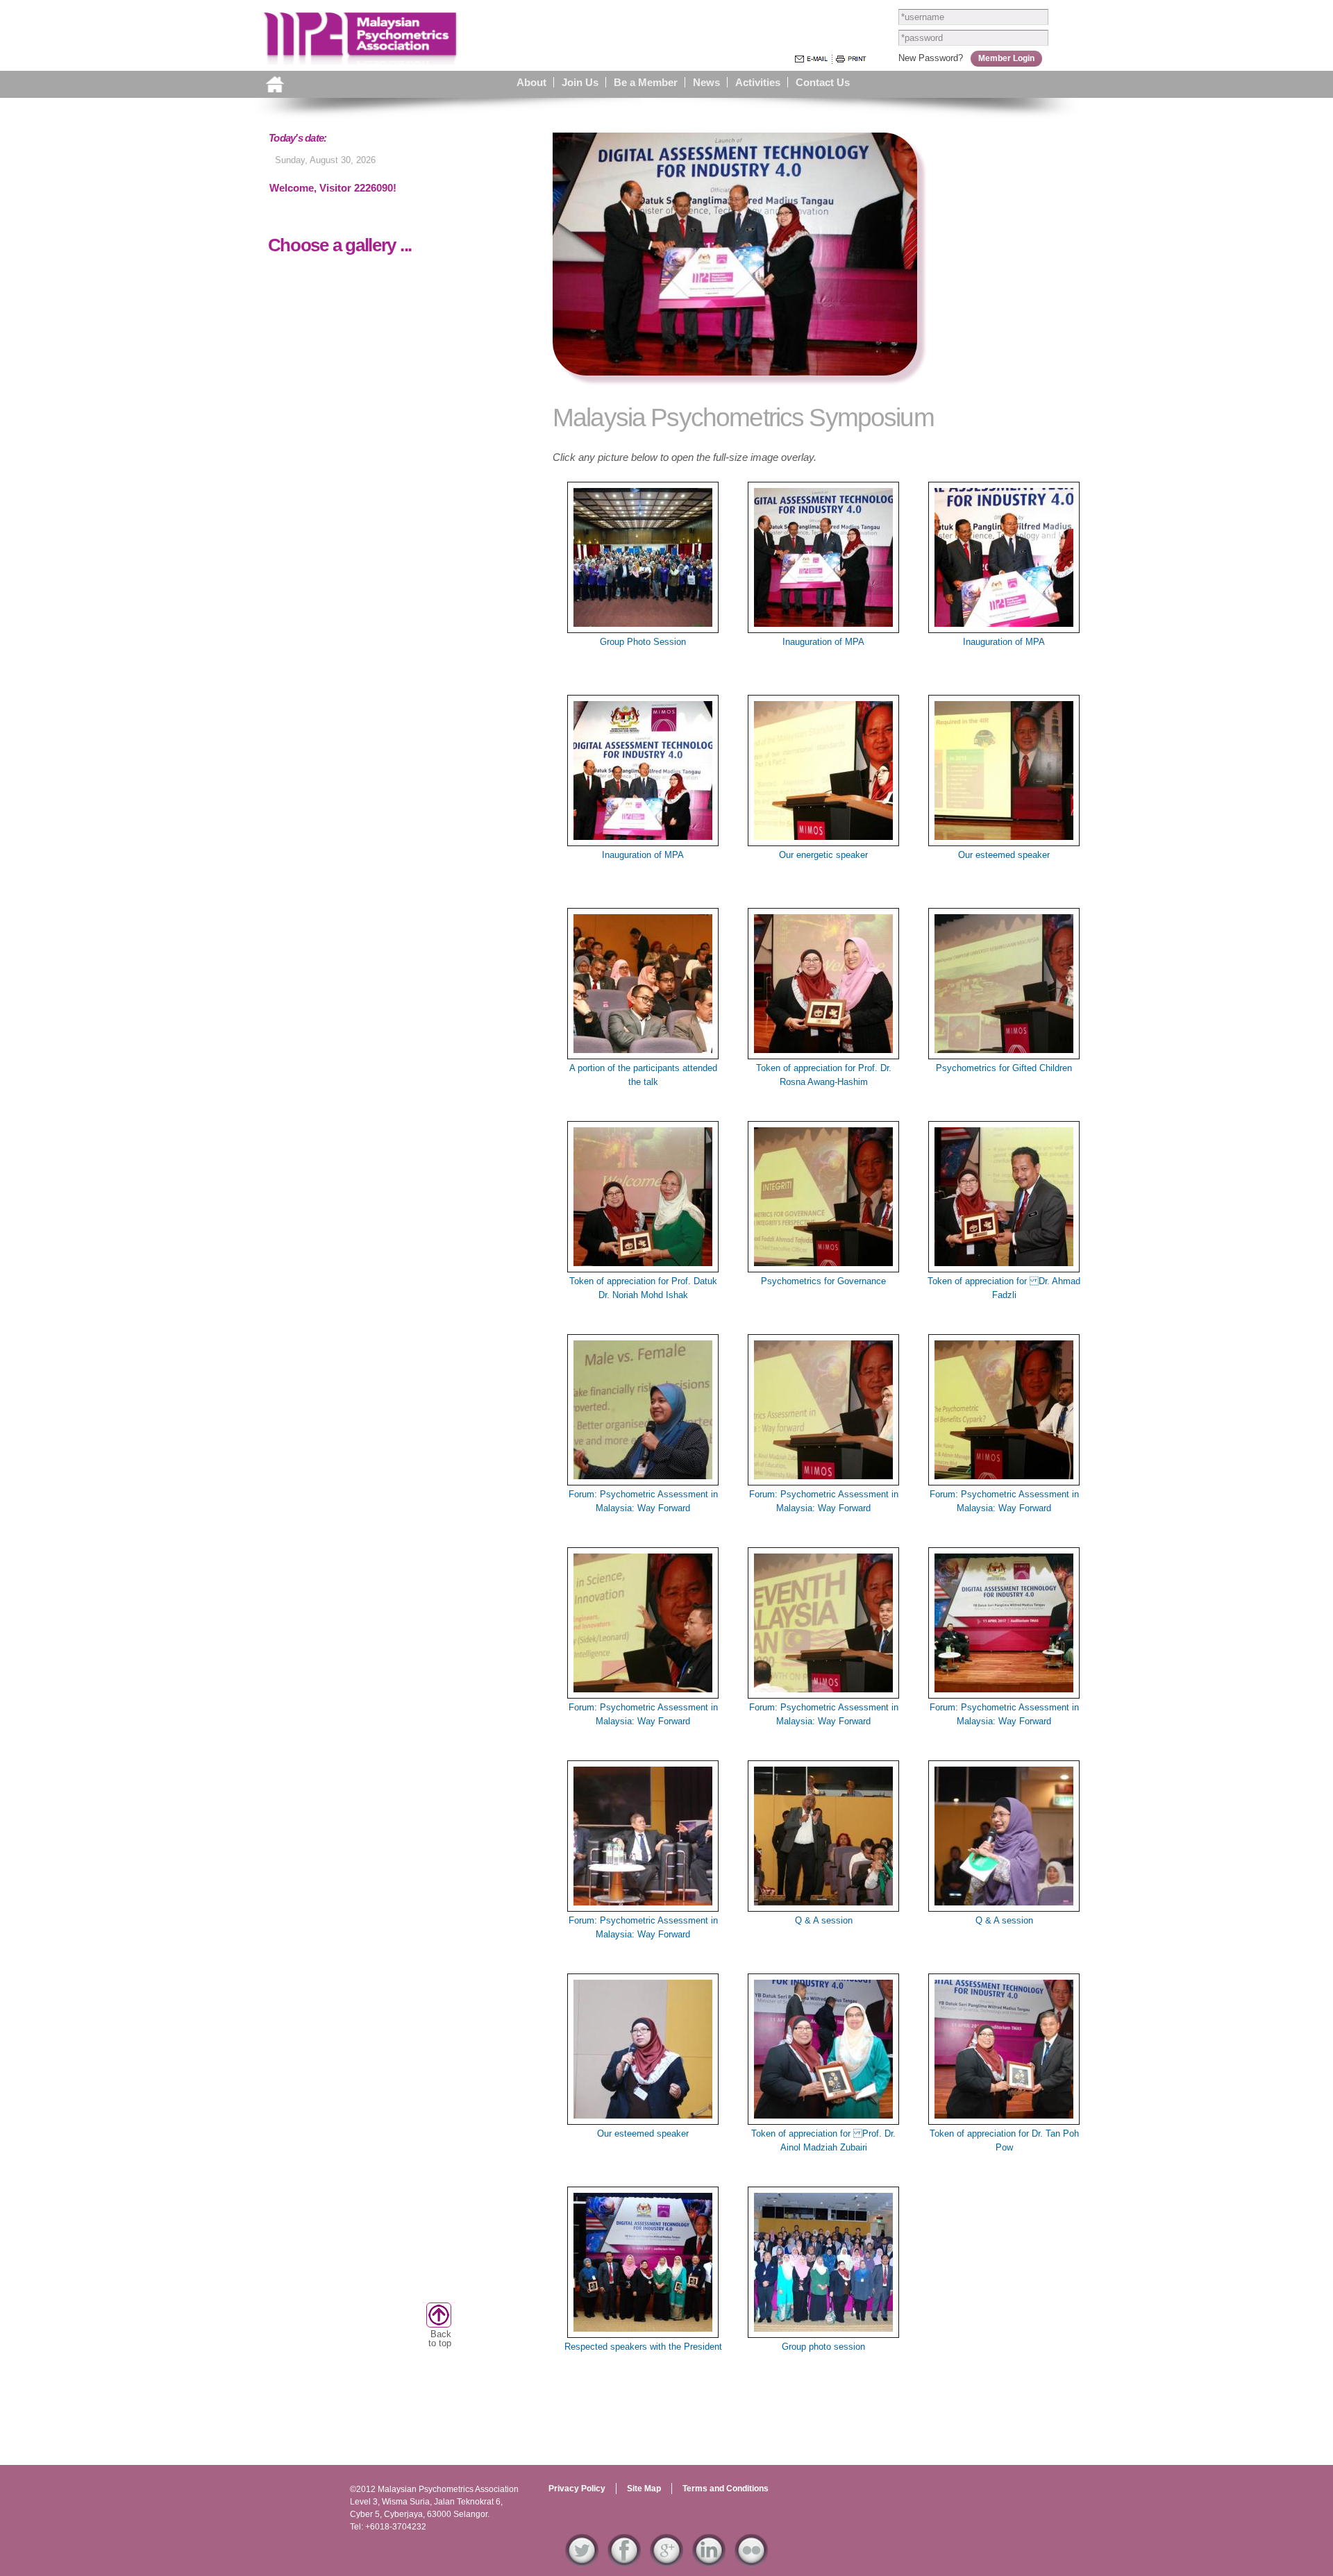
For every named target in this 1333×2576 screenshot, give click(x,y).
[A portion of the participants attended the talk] (643, 1053)
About (531, 82)
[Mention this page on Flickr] (751, 2560)
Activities (758, 82)
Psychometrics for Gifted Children (1004, 1068)
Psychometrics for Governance (823, 1281)
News (706, 82)
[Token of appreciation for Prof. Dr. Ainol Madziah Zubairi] (823, 2118)
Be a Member (646, 82)
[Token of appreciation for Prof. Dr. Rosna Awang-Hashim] (823, 1053)
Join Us (580, 82)
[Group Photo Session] (643, 626)
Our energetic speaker (823, 855)
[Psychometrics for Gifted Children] (1004, 1053)
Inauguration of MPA (823, 642)
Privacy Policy (577, 2489)
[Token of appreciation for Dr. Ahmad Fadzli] (1004, 1266)
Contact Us (823, 82)
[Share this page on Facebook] (624, 2560)
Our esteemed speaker (1004, 855)
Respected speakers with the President (643, 2347)
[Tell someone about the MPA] (811, 59)
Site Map (644, 2489)
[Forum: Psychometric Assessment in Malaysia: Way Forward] (643, 1479)
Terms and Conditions (726, 2489)
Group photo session (823, 2347)
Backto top (440, 2339)
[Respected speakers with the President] (643, 2331)
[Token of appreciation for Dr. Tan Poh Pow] (1004, 2118)
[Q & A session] (823, 1905)
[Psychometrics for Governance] (823, 1266)
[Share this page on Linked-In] (709, 2560)
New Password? (931, 58)
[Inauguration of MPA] (823, 626)
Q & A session (824, 1920)
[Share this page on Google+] (666, 2560)
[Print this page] (851, 58)
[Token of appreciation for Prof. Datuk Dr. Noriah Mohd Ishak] (643, 1266)
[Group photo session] (823, 2331)
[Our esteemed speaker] (1004, 840)
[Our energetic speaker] (823, 840)
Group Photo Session (643, 642)
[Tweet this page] (582, 2560)
